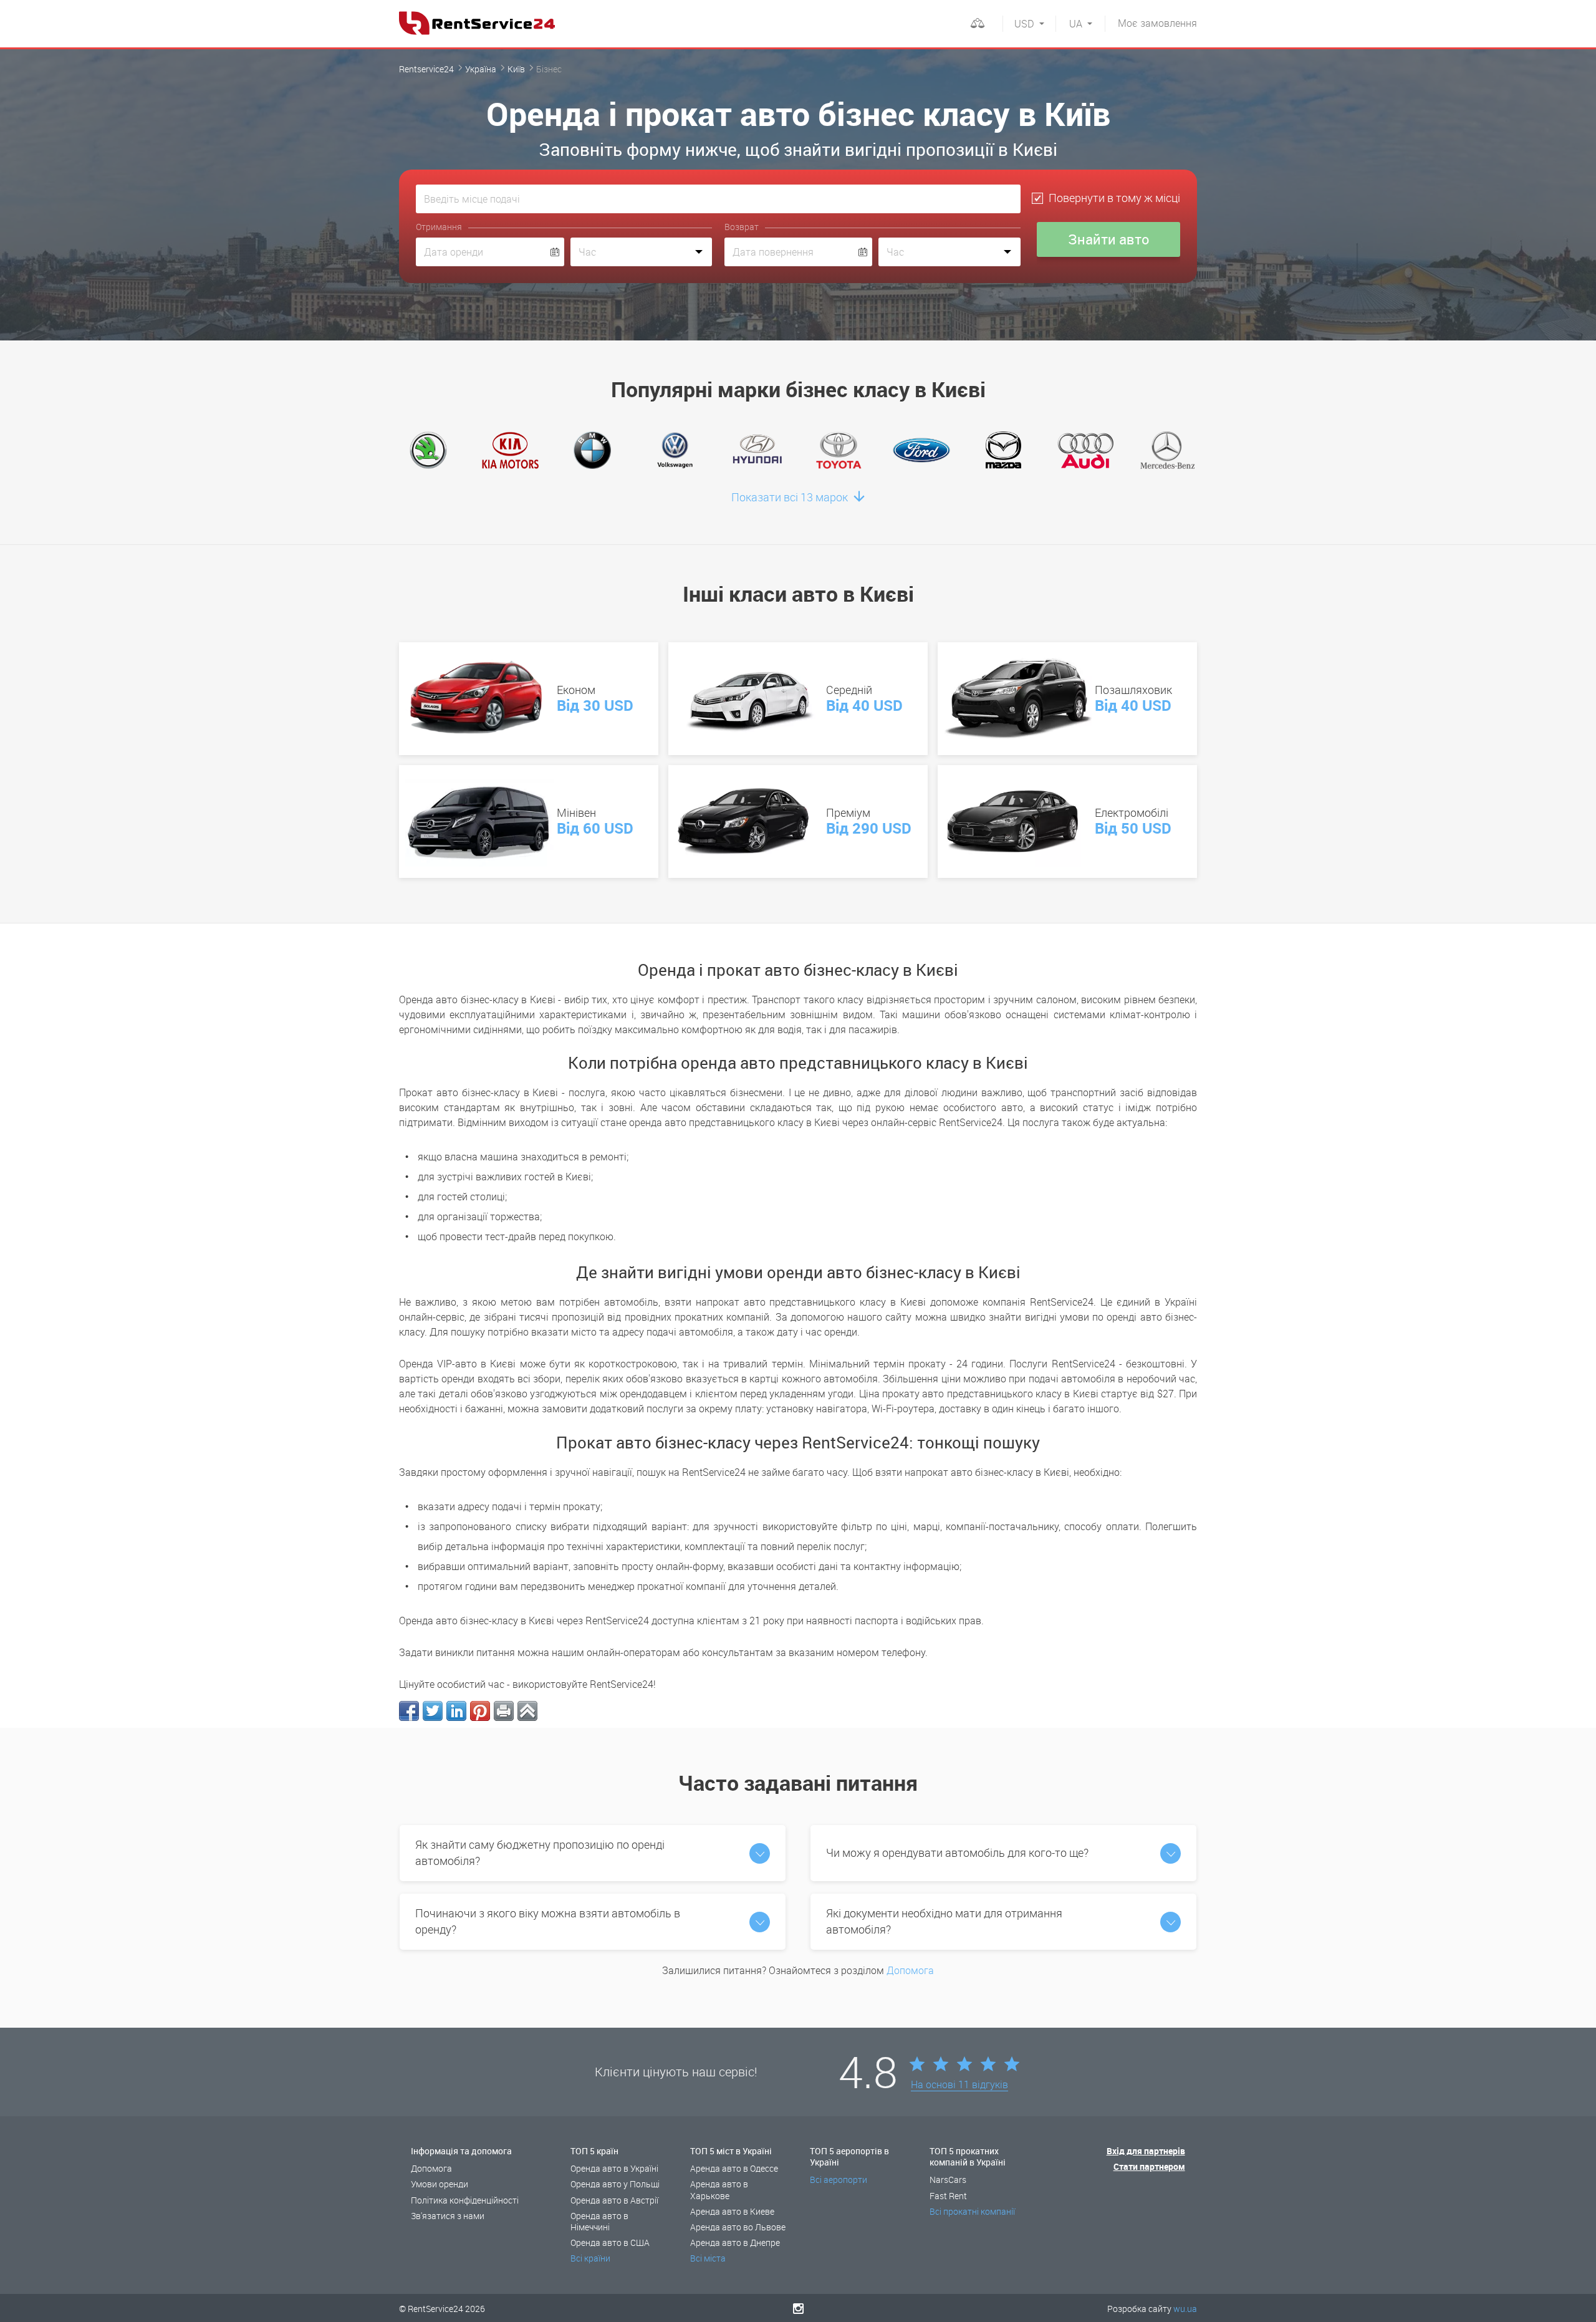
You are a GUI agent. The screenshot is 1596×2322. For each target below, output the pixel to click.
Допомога (910, 1970)
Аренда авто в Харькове (719, 2190)
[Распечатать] (504, 1711)
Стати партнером (1149, 2166)
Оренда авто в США (610, 2243)
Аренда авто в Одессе (734, 2168)
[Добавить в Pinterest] (480, 1711)
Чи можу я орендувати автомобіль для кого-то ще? (957, 1852)
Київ (516, 69)
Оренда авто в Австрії (614, 2200)
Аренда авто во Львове (738, 2227)
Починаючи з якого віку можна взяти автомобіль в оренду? (548, 1921)
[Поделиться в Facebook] (409, 1711)
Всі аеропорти (839, 2180)
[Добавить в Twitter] (433, 1711)
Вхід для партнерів (1146, 2151)
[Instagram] (798, 2308)
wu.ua (1185, 2309)
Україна (481, 69)
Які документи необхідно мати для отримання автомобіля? (944, 1921)
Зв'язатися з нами (448, 2216)
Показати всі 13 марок (791, 497)
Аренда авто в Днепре (735, 2243)
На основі (959, 2085)
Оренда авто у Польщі (615, 2184)
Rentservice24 (426, 69)
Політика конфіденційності (465, 2200)
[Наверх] (527, 1711)
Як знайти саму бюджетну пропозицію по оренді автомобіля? (540, 1852)
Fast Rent (948, 2196)
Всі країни (590, 2258)
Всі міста (708, 2258)
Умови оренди (440, 2184)
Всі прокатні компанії (972, 2211)
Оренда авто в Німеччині (599, 2221)
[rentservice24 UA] (477, 23)
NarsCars (948, 2180)
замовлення (1157, 23)
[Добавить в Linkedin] (456, 1711)
